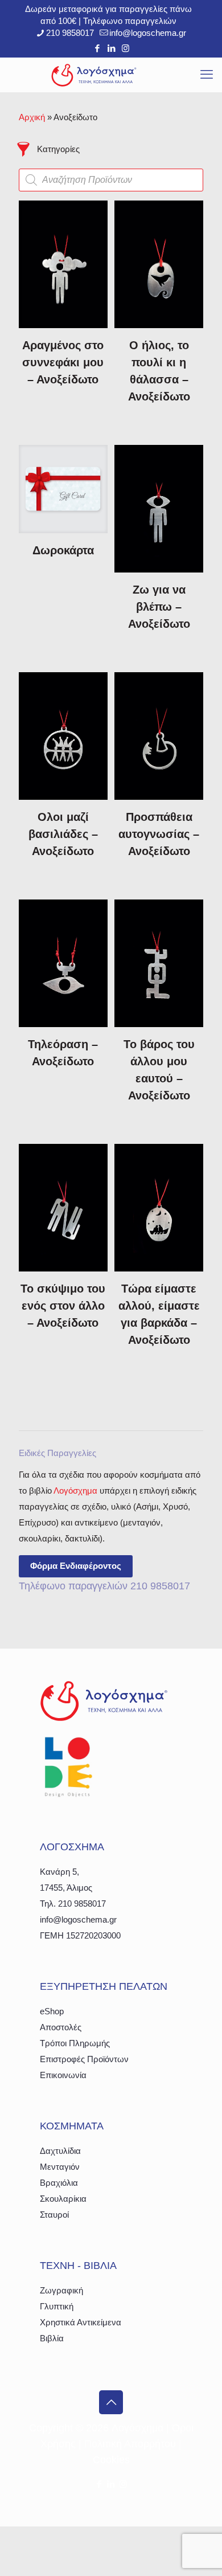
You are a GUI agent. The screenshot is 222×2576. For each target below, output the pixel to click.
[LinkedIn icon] (111, 48)
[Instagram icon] (126, 48)
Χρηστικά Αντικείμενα (81, 2322)
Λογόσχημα (75, 1491)
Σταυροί (54, 2215)
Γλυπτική (57, 2306)
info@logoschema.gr (148, 33)
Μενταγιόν (60, 2167)
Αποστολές (61, 2027)
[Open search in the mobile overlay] (111, 180)
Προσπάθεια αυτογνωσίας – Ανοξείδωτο (159, 834)
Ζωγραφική (61, 2290)
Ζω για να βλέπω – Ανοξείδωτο (159, 607)
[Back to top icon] (111, 2402)
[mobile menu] (207, 75)
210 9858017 (70, 33)
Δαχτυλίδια (60, 2151)
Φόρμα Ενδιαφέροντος (76, 1566)
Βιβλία (52, 2338)
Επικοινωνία (63, 2075)
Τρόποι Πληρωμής (75, 2043)
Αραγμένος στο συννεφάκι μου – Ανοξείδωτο (63, 362)
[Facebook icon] (97, 48)
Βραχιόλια (59, 2183)
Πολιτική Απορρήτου (130, 2444)
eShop (52, 2011)
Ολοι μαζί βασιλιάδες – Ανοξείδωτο (63, 834)
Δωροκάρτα (63, 550)
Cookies (111, 2460)
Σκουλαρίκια (63, 2199)
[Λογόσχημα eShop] (94, 75)
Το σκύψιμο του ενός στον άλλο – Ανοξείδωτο (63, 1306)
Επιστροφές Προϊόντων (84, 2059)
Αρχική (32, 117)
